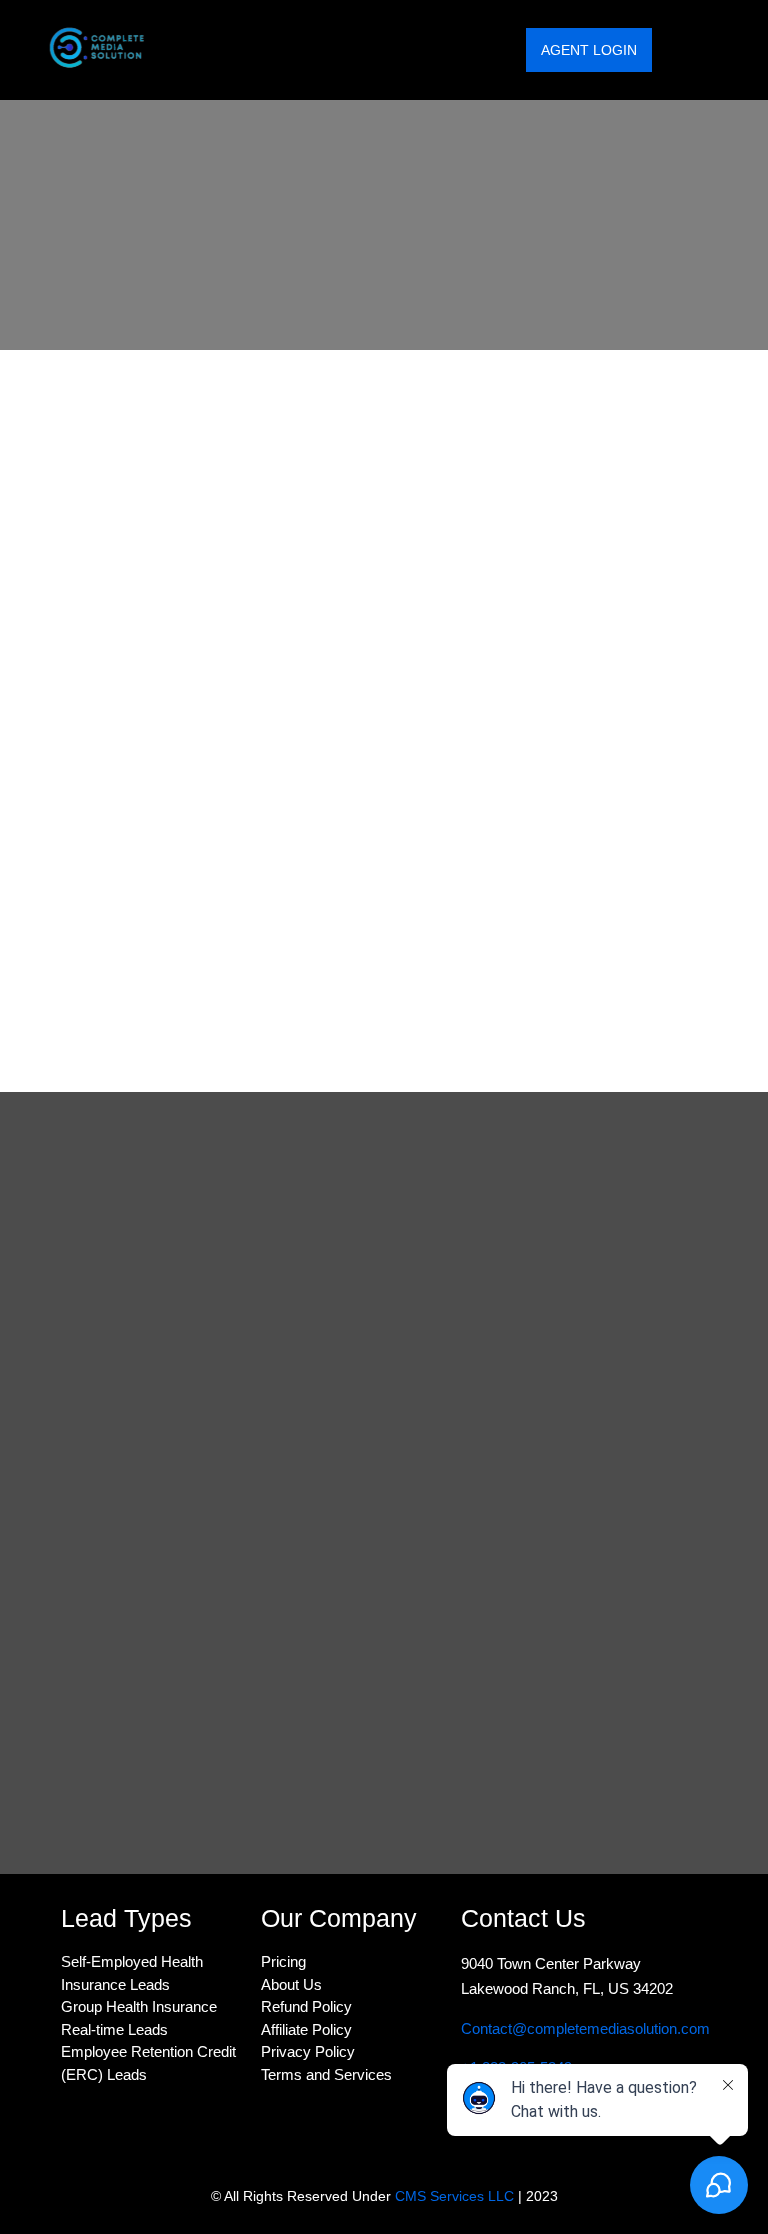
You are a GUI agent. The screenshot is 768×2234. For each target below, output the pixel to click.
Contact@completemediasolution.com (587, 2028)
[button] (711, 50)
